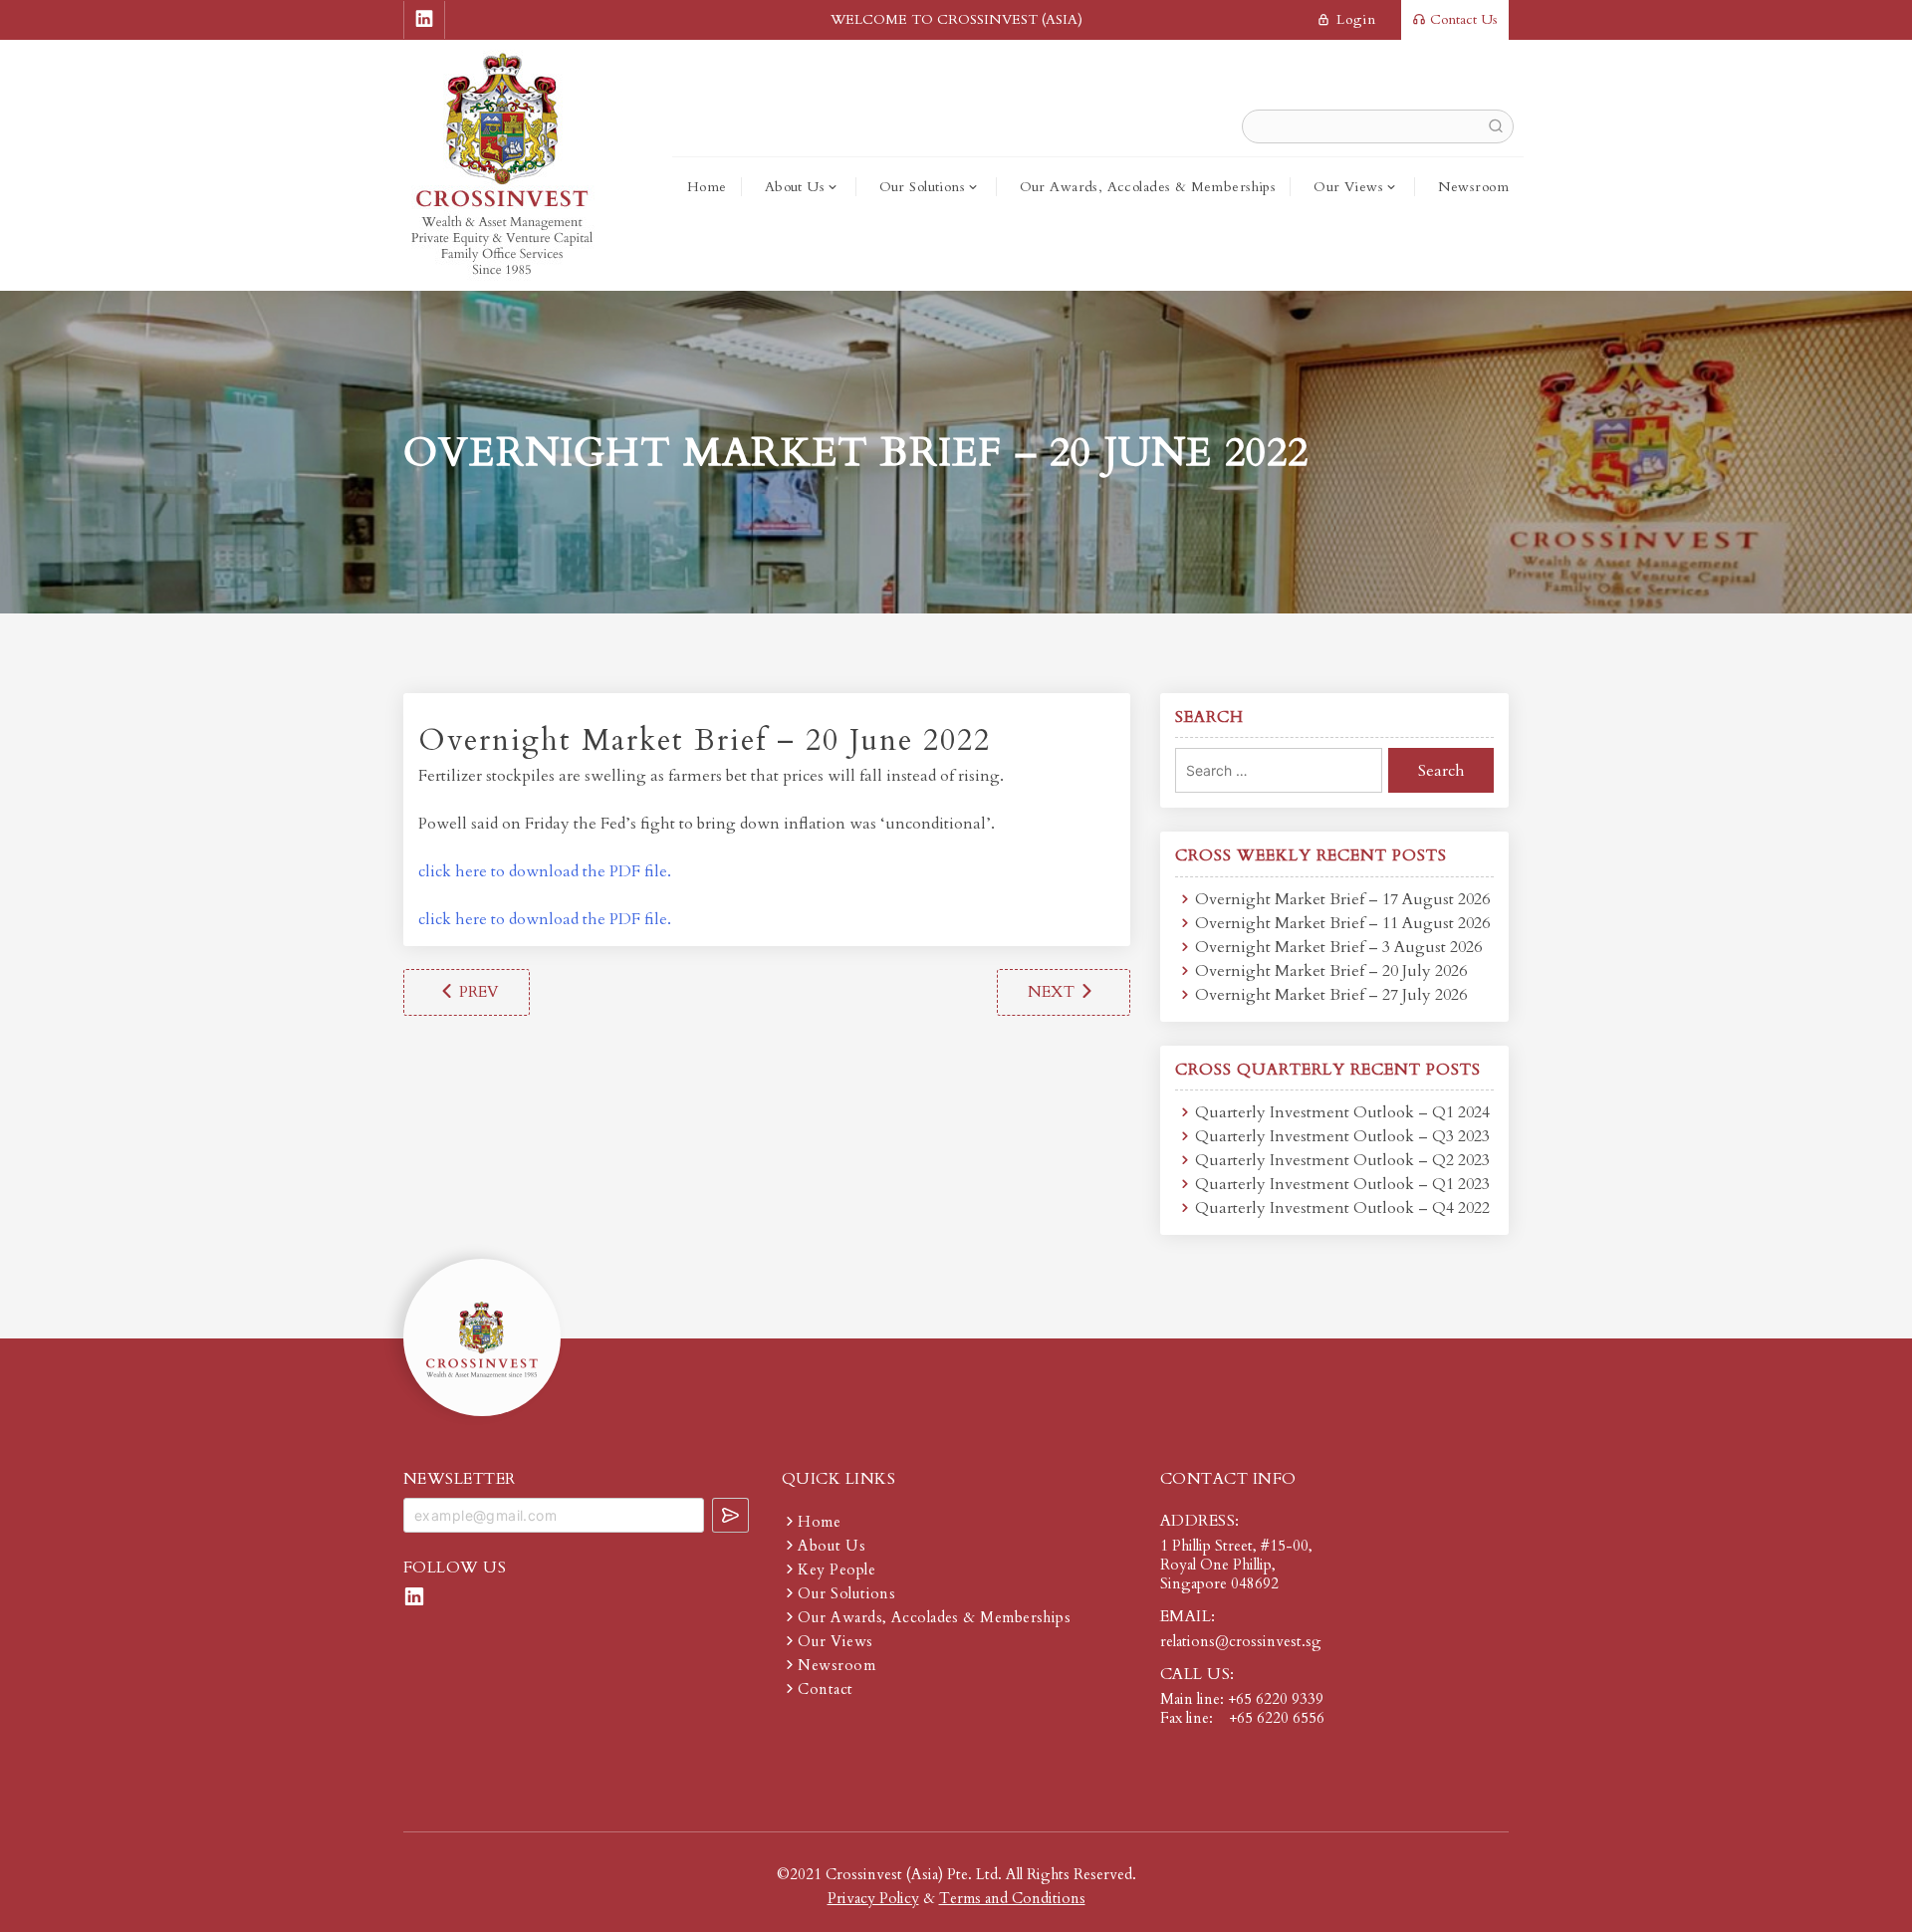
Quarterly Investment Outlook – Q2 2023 (1342, 1160)
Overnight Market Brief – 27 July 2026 (1331, 995)
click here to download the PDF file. (545, 871)
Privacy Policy (873, 1898)
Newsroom (1473, 187)
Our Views (1348, 187)
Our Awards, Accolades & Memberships (1148, 187)
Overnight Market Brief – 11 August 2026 (1342, 923)
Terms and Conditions (1012, 1898)
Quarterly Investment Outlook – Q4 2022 (1342, 1208)
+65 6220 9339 (1276, 1699)
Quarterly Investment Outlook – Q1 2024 (1342, 1112)
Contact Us (1462, 19)
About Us (795, 187)
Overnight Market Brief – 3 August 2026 (1338, 947)
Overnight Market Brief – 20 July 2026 (1331, 971)
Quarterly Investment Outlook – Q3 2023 (1342, 1136)
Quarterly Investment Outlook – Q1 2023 (1342, 1184)
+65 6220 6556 (1277, 1718)
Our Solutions (922, 187)
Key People (836, 1570)
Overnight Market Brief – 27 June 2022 (1064, 992)
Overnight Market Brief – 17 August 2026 (1342, 899)
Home (707, 187)
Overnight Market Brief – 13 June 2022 (467, 992)
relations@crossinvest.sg (1241, 1641)
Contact (825, 1689)
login (1354, 19)
